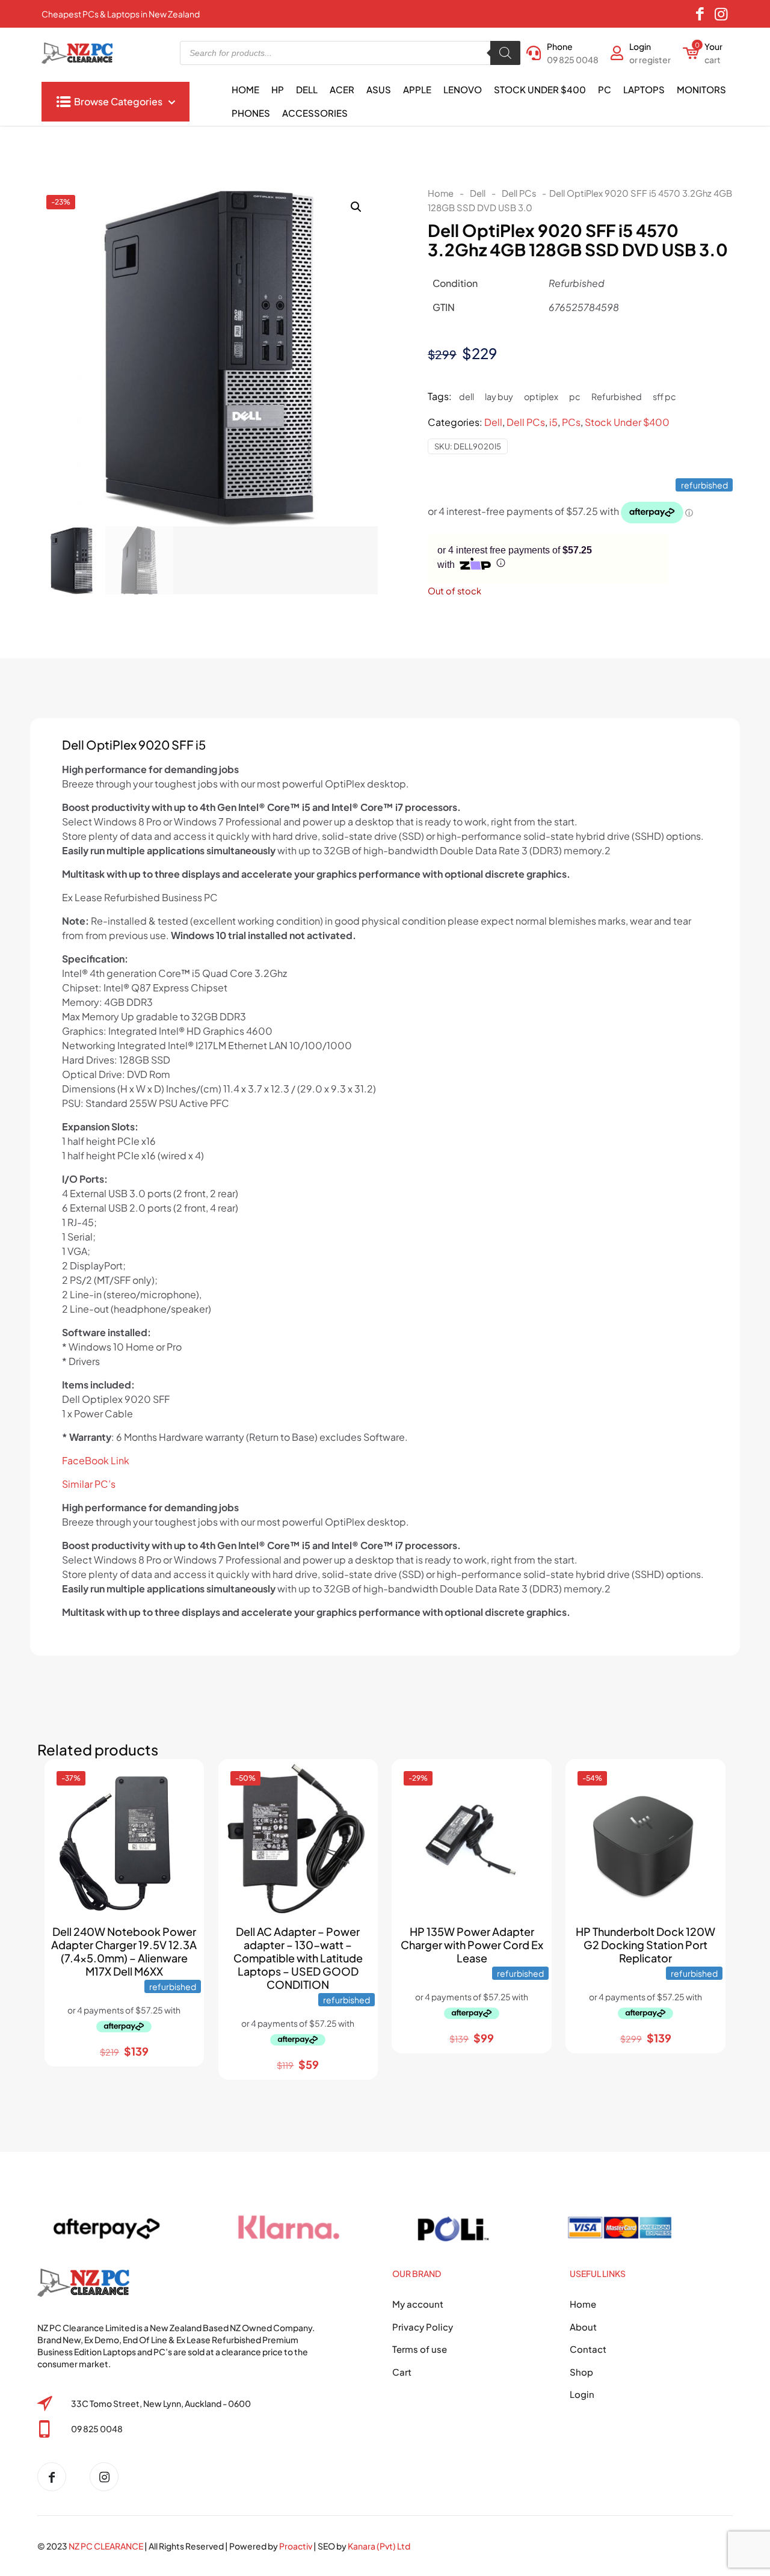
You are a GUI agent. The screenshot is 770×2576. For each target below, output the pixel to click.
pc (575, 396)
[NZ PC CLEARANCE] (56, 2477)
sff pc (664, 396)
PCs (571, 422)
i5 (553, 422)
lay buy (499, 396)
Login (582, 2394)
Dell (478, 193)
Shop (581, 2372)
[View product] (184, 1805)
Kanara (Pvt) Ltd (379, 2546)
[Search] (505, 53)
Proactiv (296, 2546)
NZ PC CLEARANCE (106, 2546)
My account (418, 2304)
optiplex (541, 396)
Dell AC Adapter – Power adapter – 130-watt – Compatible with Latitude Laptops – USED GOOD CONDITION (298, 1958)
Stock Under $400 (627, 422)
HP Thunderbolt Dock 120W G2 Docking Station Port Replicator (645, 1945)
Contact (588, 2349)
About (583, 2327)
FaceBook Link (96, 1460)
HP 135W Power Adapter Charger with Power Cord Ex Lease (472, 1945)
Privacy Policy (423, 2327)
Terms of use (420, 2349)
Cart (402, 2372)
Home (441, 193)
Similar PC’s (89, 1484)
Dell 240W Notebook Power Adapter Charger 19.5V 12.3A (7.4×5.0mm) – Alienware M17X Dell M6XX (124, 1951)
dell (467, 396)
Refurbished (617, 396)
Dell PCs (519, 193)
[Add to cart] (184, 1779)
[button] (357, 207)
